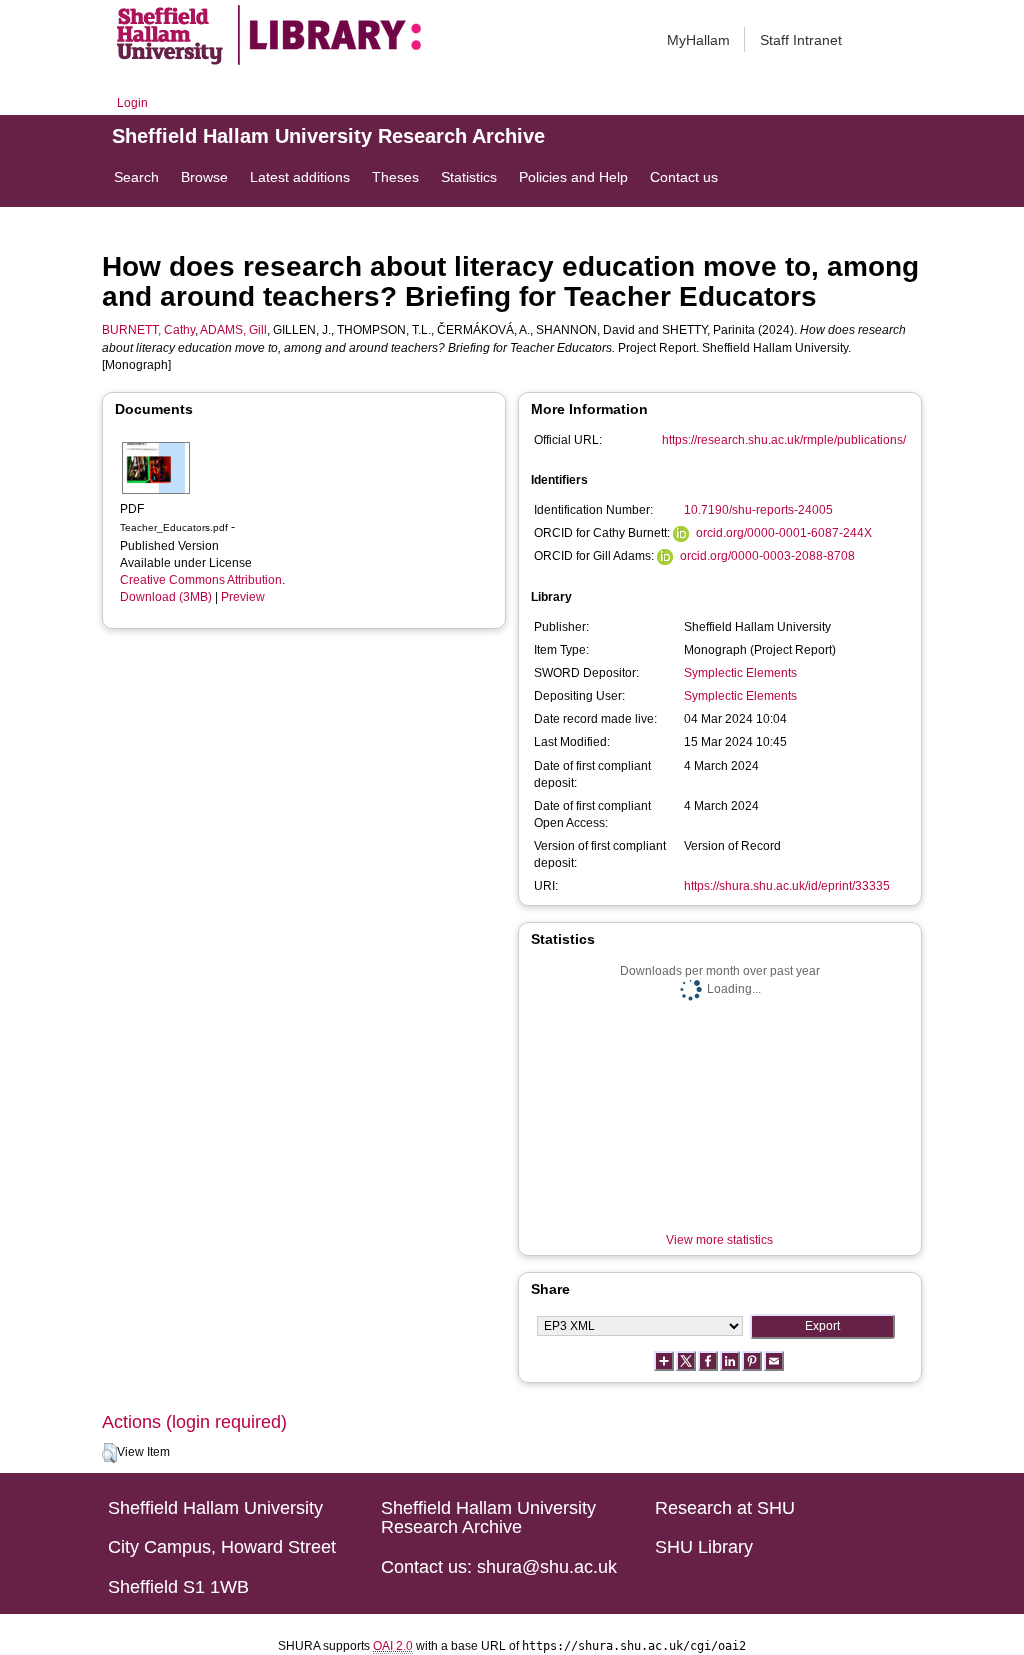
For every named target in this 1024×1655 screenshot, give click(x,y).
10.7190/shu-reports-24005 (758, 510)
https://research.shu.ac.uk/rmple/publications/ (784, 440)
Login (132, 103)
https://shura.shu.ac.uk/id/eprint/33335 (787, 886)
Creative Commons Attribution (201, 580)
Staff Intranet (801, 40)
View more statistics (719, 1240)
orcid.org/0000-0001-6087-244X (784, 533)
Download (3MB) (166, 597)
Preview (243, 597)
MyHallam (698, 40)
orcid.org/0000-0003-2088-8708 (767, 556)
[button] (109, 1453)
